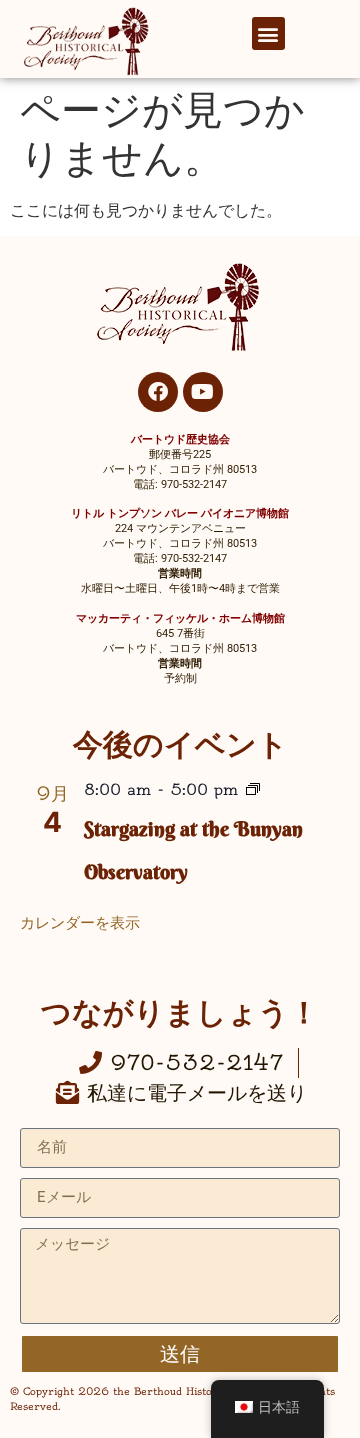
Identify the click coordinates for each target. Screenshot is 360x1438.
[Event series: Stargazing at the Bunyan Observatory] (253, 791)
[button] (268, 33)
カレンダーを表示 (80, 922)
